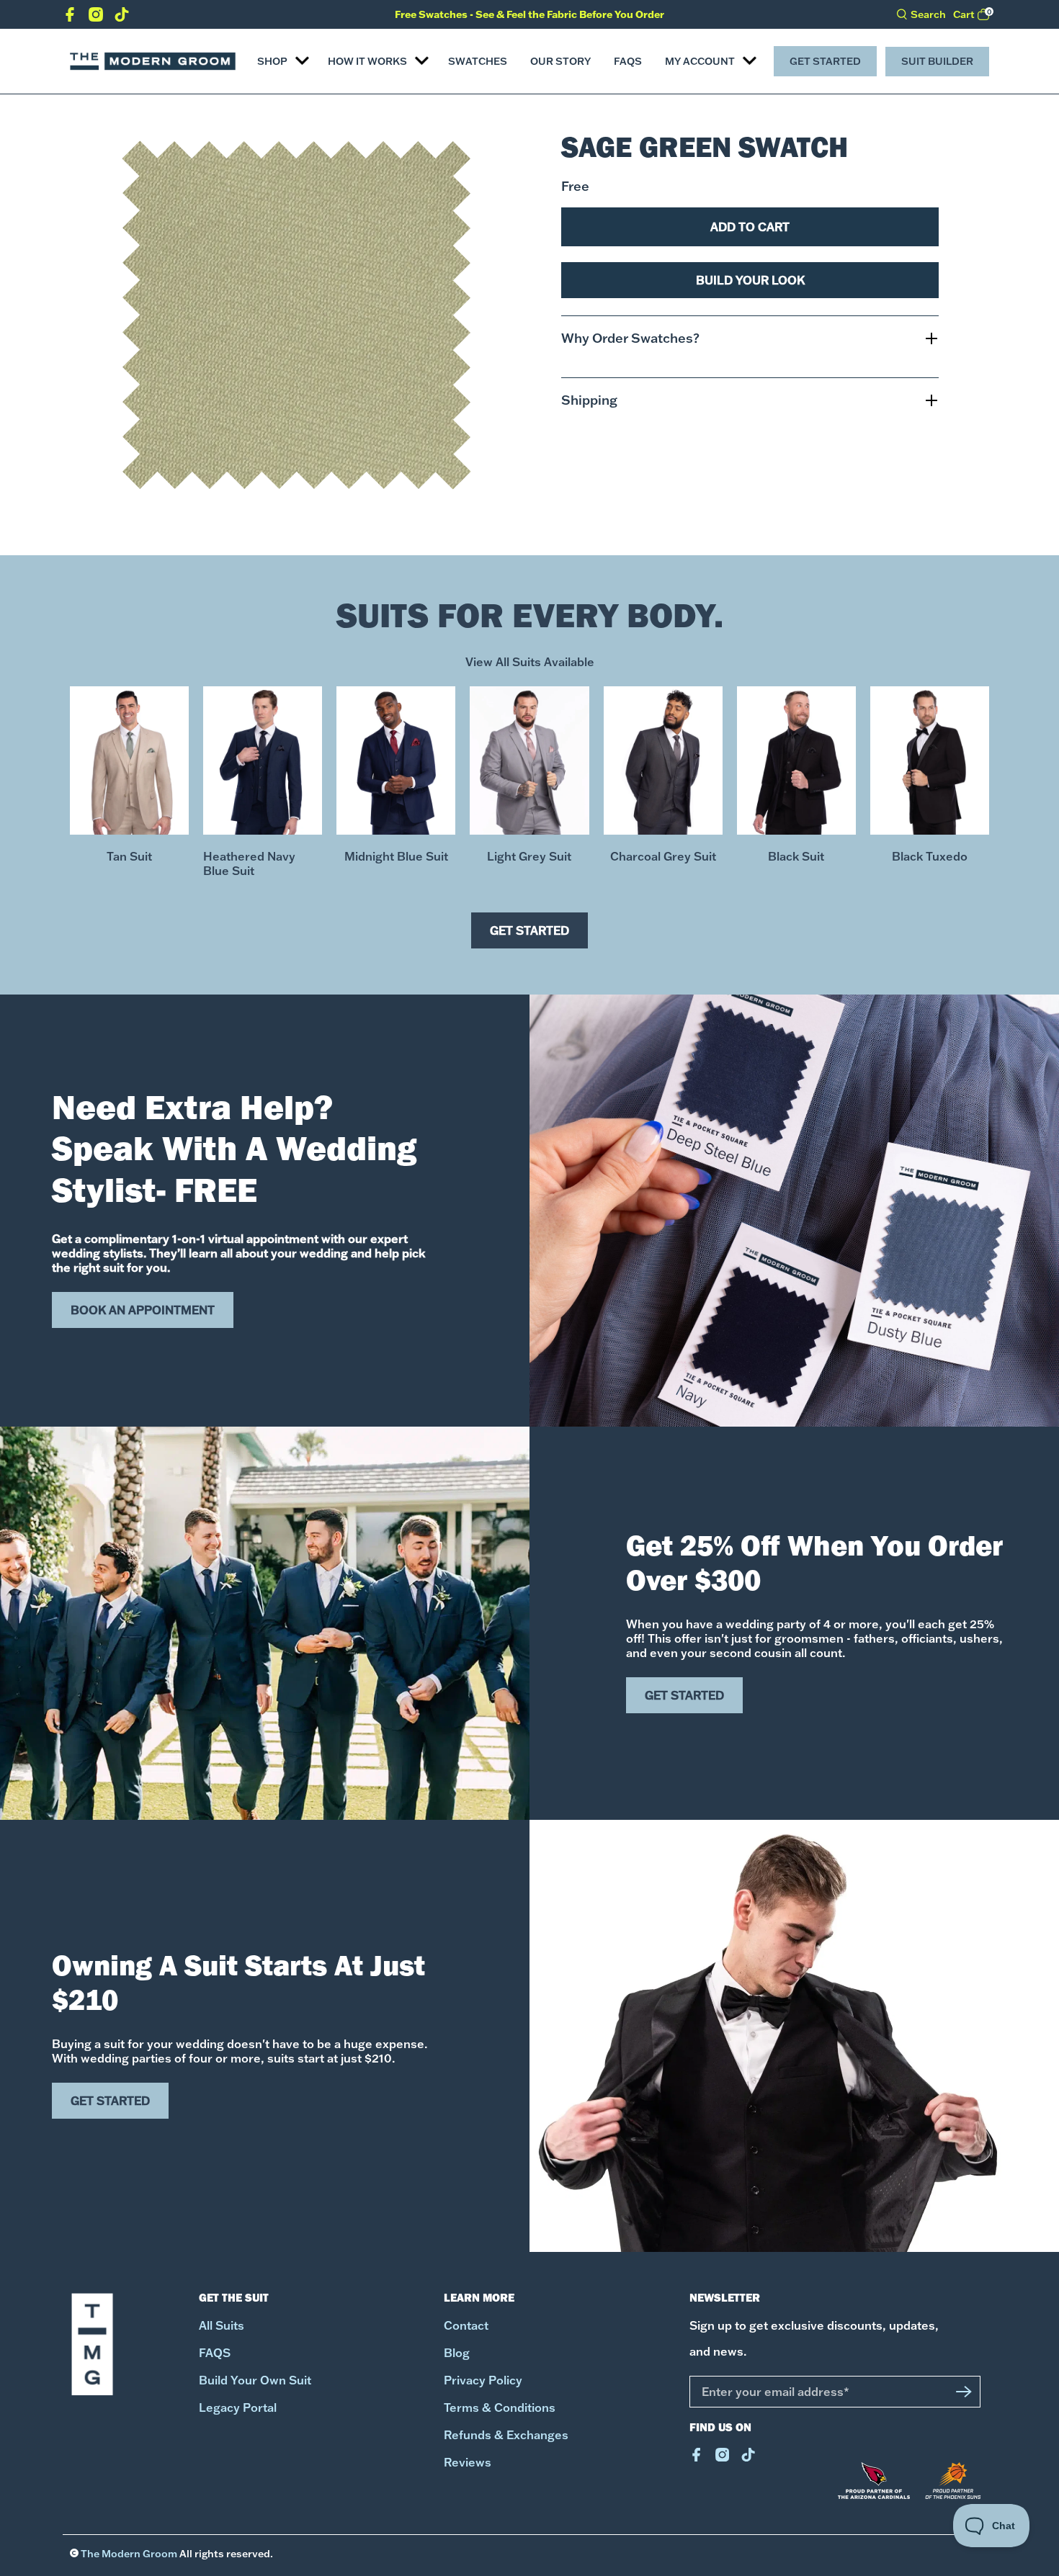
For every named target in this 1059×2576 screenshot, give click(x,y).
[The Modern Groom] (153, 61)
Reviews (468, 2462)
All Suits (222, 2325)
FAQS (628, 61)
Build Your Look (750, 280)
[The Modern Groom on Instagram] (96, 17)
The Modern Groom (129, 2554)
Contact (466, 2325)
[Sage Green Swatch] (296, 315)
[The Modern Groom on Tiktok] (122, 17)
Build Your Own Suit (255, 2380)
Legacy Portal (238, 2407)
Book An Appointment (143, 1310)
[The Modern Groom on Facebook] (70, 17)
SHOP (272, 61)
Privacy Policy (483, 2380)
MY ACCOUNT (700, 61)
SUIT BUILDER (937, 61)
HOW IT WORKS (367, 61)
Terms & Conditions (500, 2407)
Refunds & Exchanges (506, 2435)
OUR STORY (560, 61)
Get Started (825, 61)
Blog (457, 2353)
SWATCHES (478, 61)
